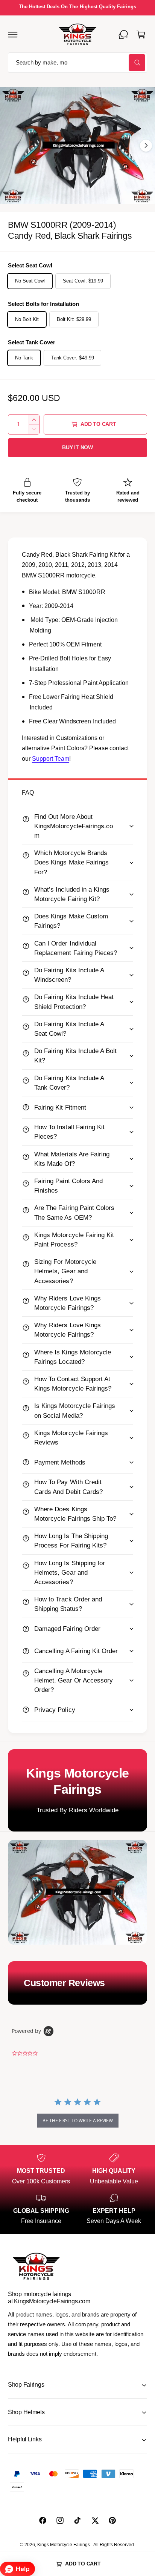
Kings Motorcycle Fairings (64, 2545)
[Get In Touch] (123, 34)
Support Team (51, 759)
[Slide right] (146, 146)
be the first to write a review (78, 2121)
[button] (13, 34)
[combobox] (77, 63)
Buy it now (77, 447)
